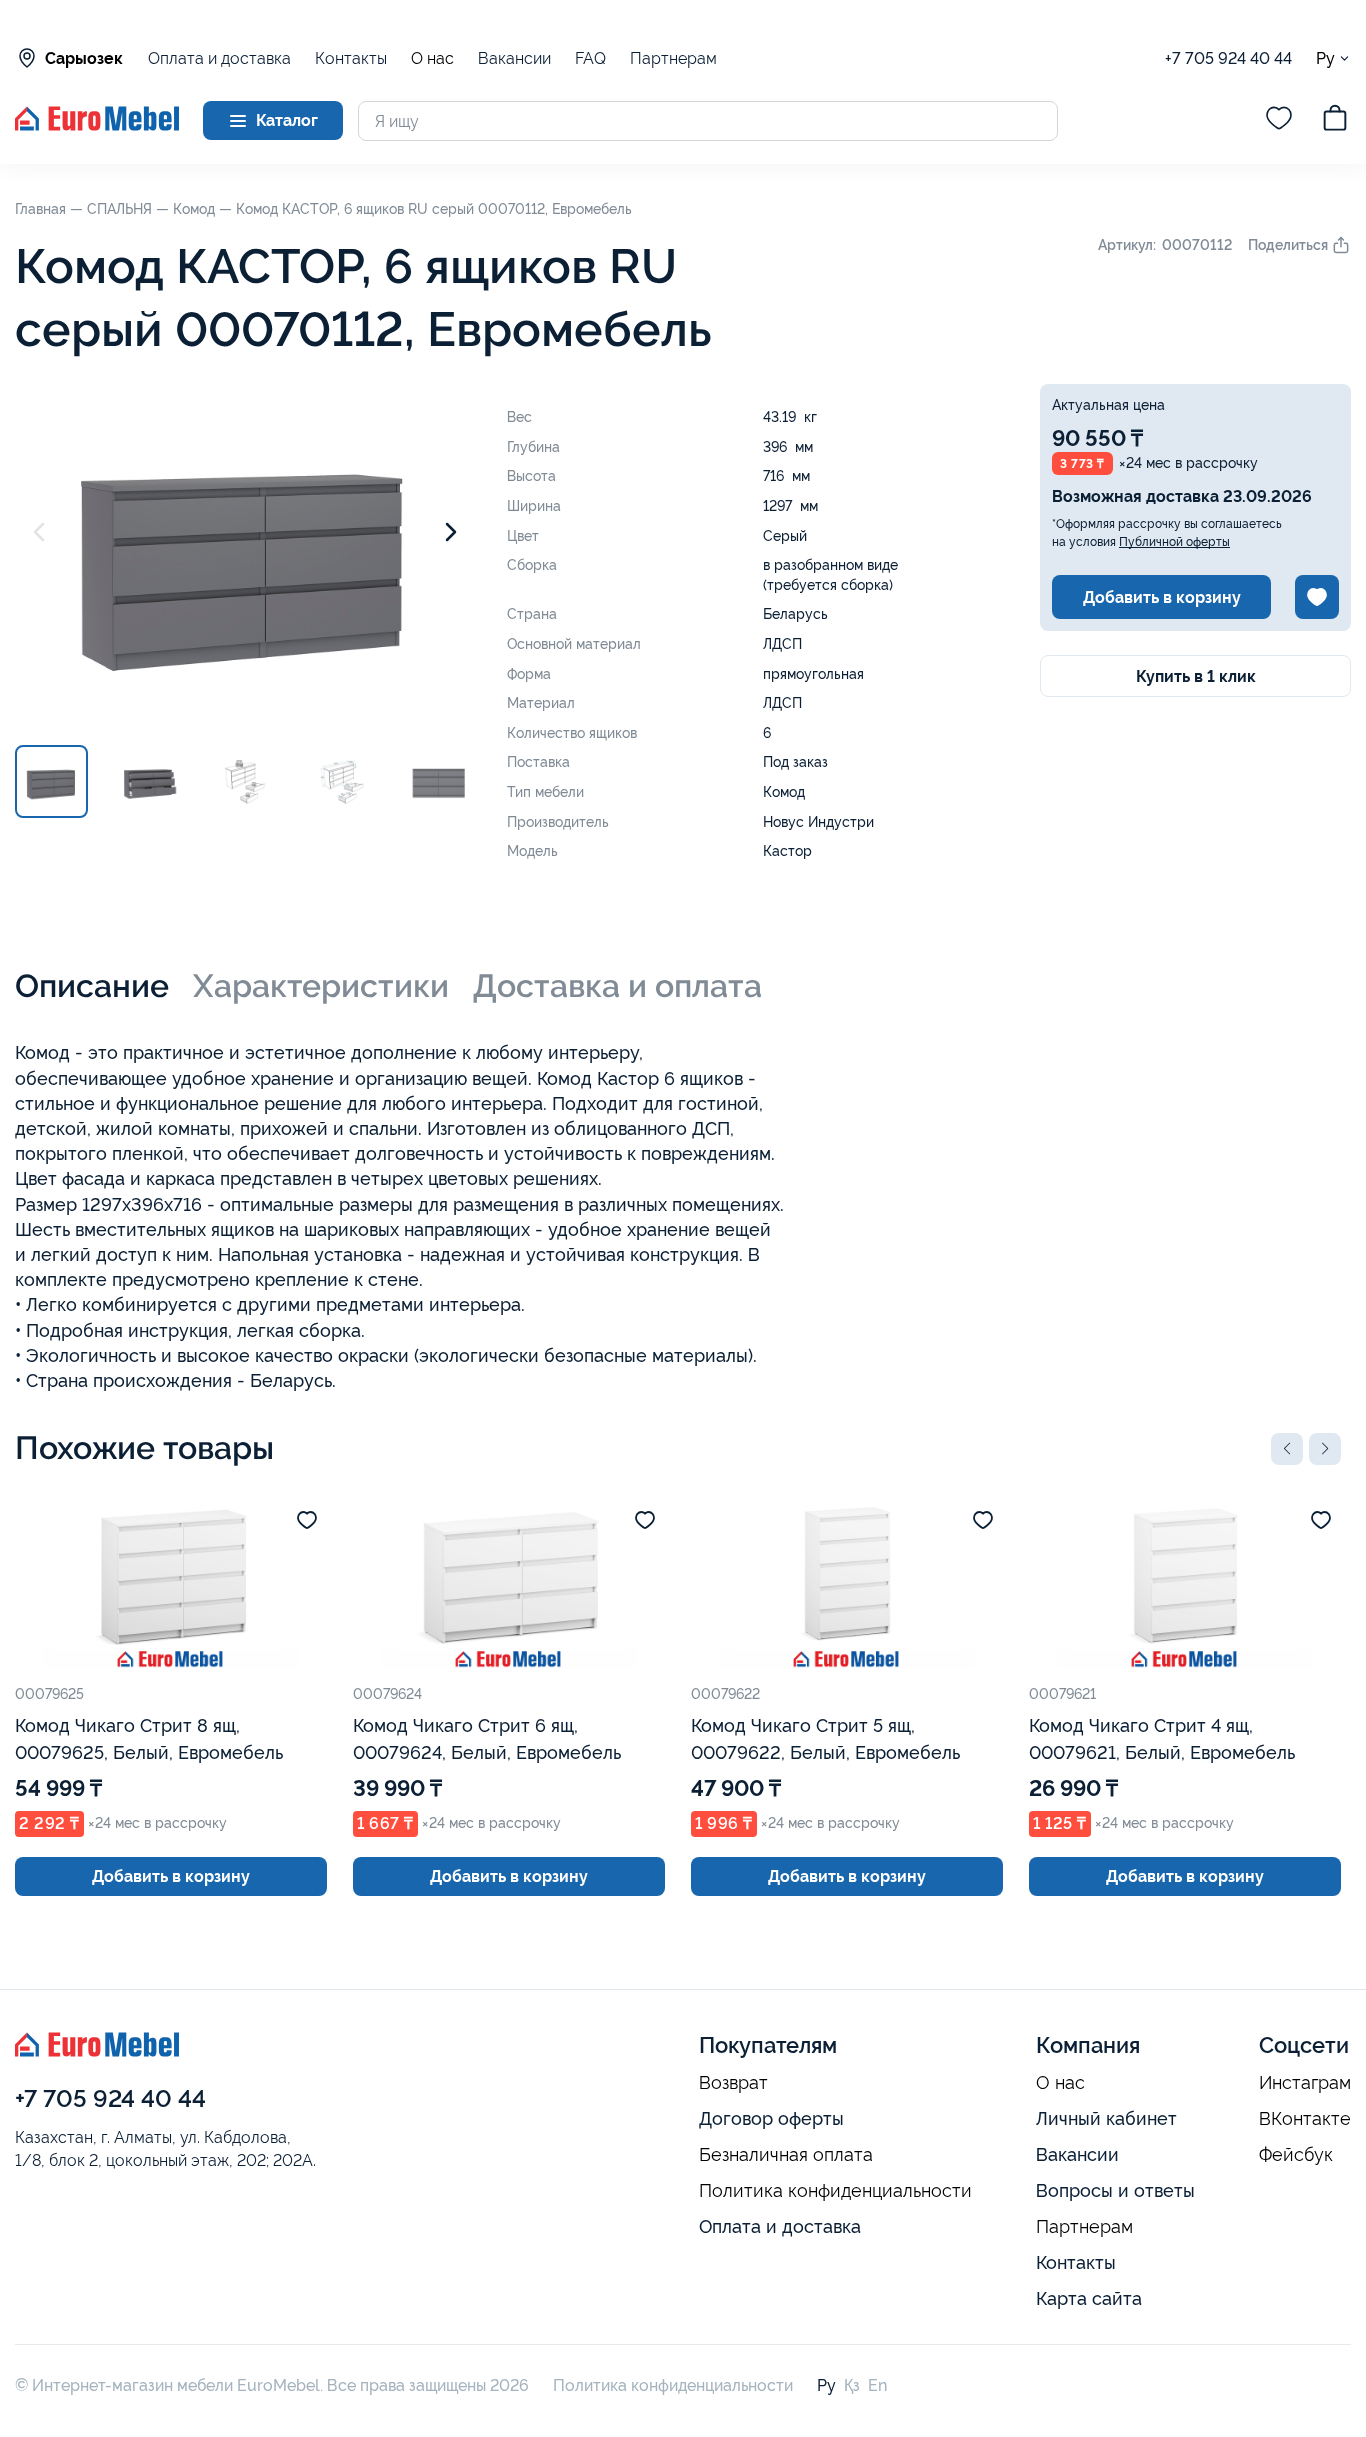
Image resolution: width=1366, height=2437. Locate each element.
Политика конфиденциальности (835, 2191)
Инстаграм (1305, 2083)
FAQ (590, 58)
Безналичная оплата (786, 2155)
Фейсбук (1296, 2155)
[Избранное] (1279, 121)
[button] (1287, 1449)
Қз (852, 2385)
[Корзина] (1335, 121)
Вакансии (514, 58)
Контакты (351, 58)
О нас (432, 59)
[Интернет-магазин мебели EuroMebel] (97, 125)
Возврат (733, 2083)
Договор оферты (771, 2118)
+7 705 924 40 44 (1228, 58)
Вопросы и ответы (1115, 2190)
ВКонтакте (1305, 2119)
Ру (1325, 58)
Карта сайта (1089, 2298)
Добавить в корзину (1162, 597)
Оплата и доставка (219, 58)
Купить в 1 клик (1196, 676)
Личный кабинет (1106, 2118)
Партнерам (673, 58)
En (877, 2385)
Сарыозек (84, 58)
